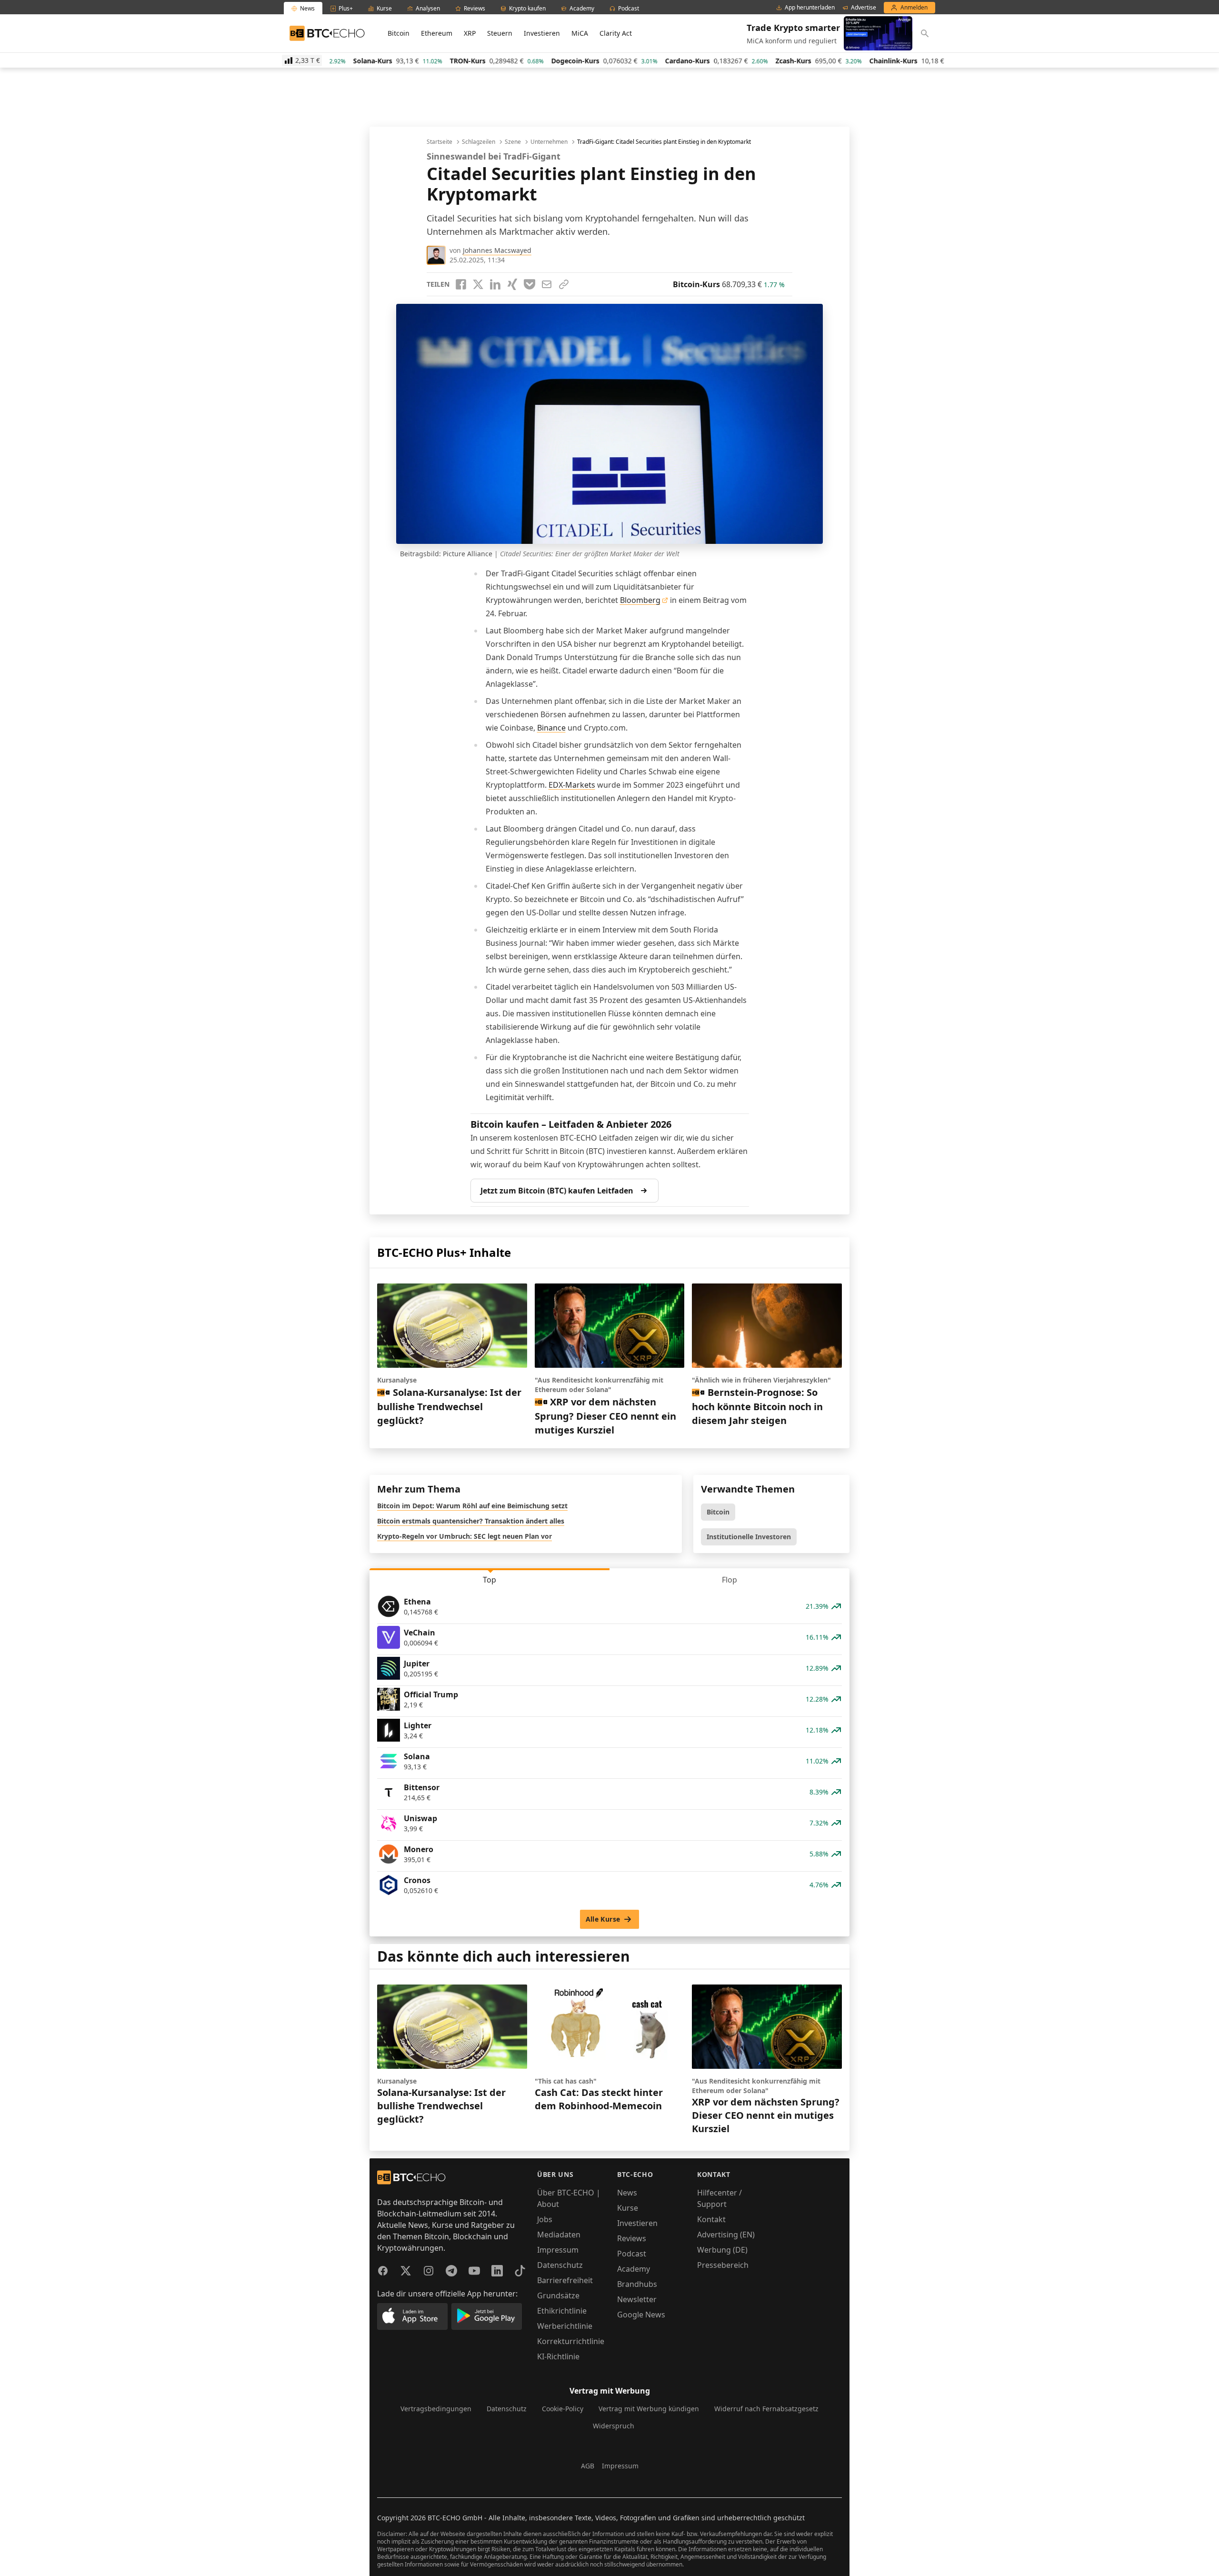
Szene (513, 142)
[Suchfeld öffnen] (925, 33)
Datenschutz (560, 2265)
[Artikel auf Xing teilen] (512, 284)
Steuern (500, 33)
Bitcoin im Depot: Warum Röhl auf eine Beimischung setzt (472, 1506)
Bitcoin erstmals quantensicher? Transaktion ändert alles (471, 1521)
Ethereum (437, 33)
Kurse (628, 2208)
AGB (588, 2466)
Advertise (864, 8)
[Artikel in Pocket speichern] (530, 284)
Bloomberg (640, 600)
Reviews (632, 2238)
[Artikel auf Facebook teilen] (461, 284)
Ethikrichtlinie (562, 2311)
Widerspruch (614, 2426)
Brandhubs (637, 2284)
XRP (470, 33)
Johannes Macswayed (497, 250)
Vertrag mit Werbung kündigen (649, 2409)
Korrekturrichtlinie (571, 2341)
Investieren (542, 33)
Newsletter (637, 2299)
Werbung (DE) (722, 2250)
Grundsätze (558, 2295)
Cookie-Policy (563, 2409)
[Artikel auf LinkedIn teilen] (495, 284)
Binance (551, 728)
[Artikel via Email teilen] (547, 284)
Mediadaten (559, 2235)
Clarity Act (616, 33)
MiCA (580, 33)
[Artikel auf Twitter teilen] (478, 284)
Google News (641, 2315)
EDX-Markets (572, 785)
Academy (634, 2269)
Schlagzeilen (479, 142)
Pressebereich (723, 2265)
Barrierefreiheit (565, 2280)
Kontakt (711, 2219)
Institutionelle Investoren (749, 1537)
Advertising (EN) (726, 2235)
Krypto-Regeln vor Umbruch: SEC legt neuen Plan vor (465, 1536)
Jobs (545, 2219)
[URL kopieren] (564, 284)
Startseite (440, 142)
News (627, 2193)
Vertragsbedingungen (436, 2409)
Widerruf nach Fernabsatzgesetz (766, 2409)
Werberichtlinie (565, 2326)
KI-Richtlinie (558, 2356)
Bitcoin (399, 33)
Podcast (632, 2254)
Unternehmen (549, 142)
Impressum (558, 2250)
